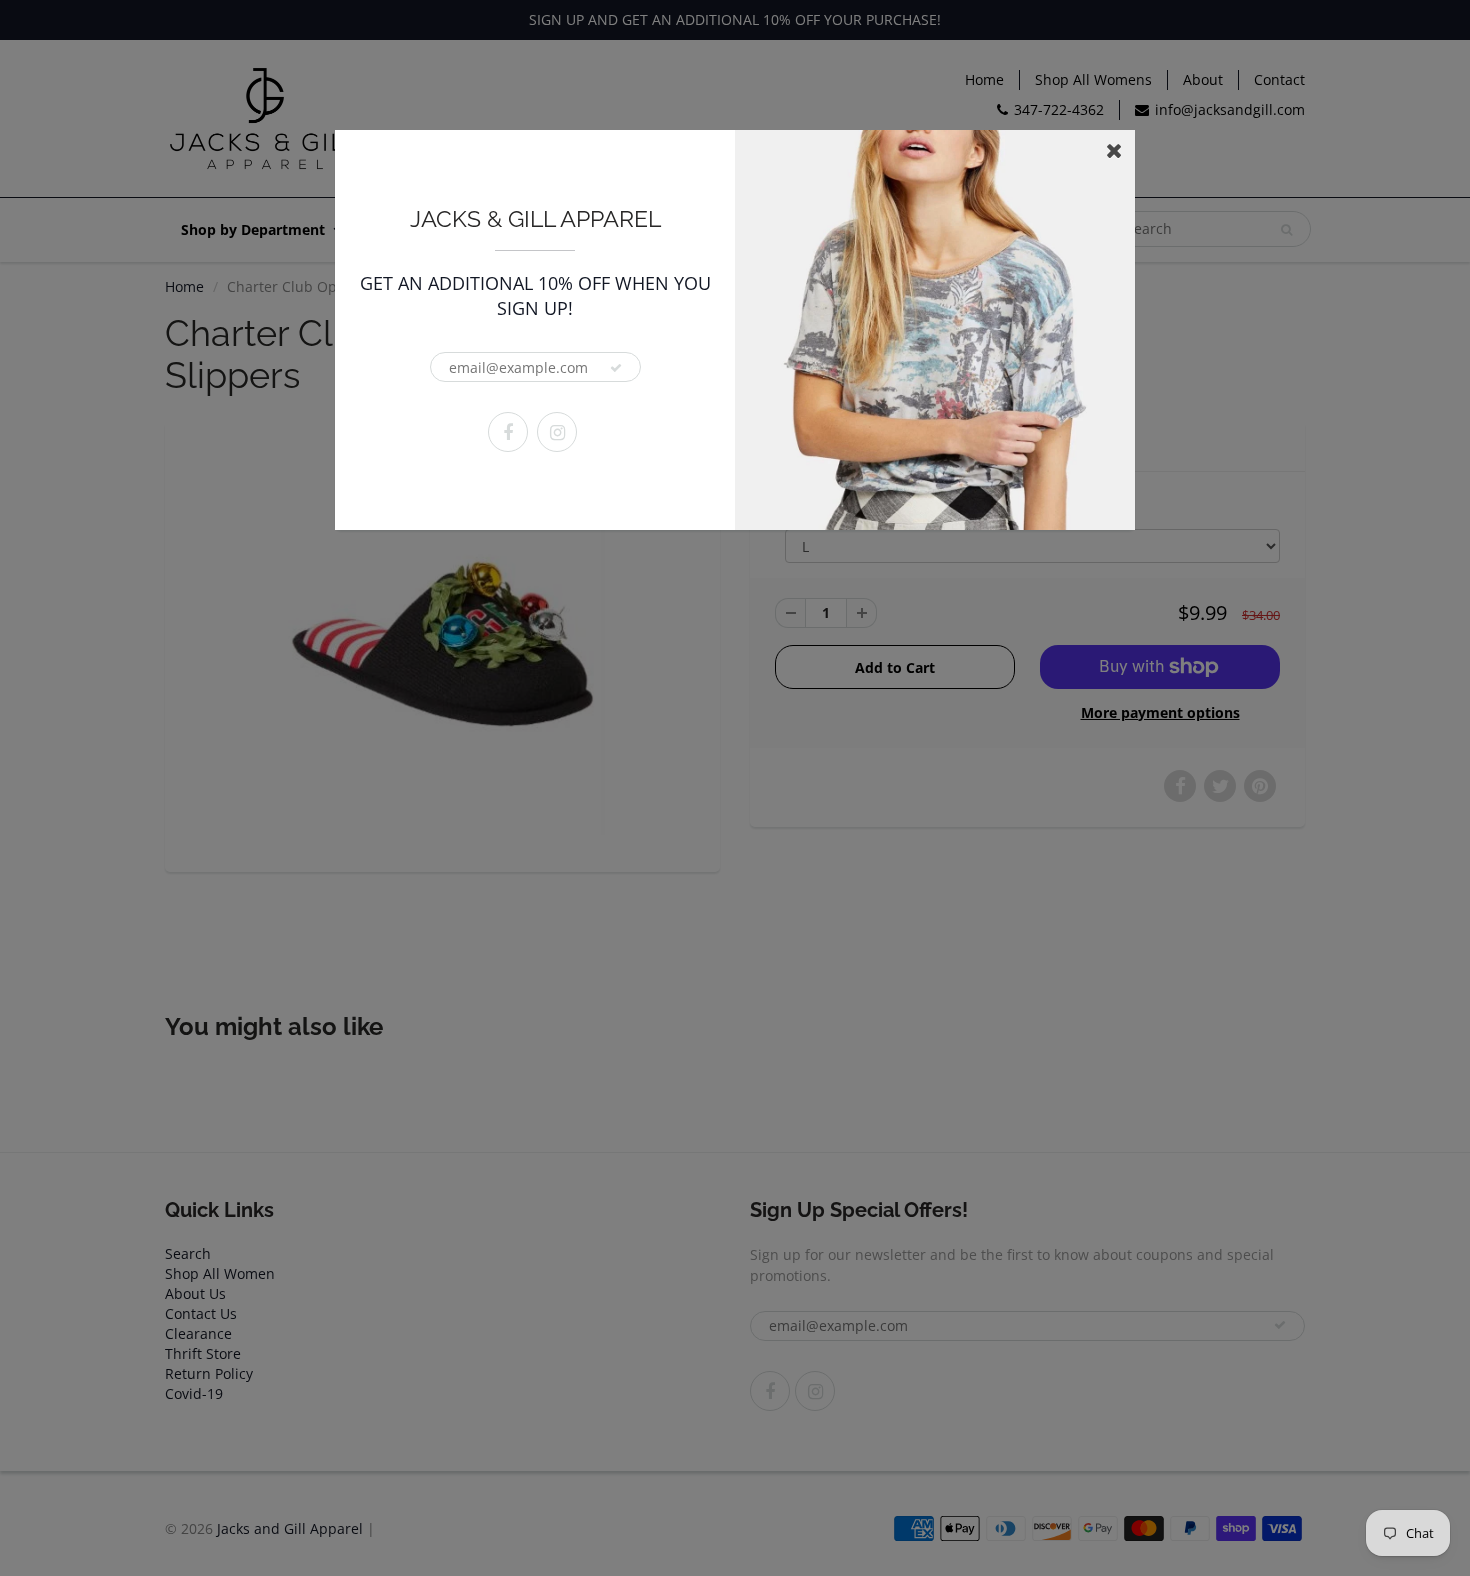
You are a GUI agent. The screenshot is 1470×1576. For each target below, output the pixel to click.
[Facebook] (508, 432)
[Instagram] (557, 432)
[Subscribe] (616, 368)
